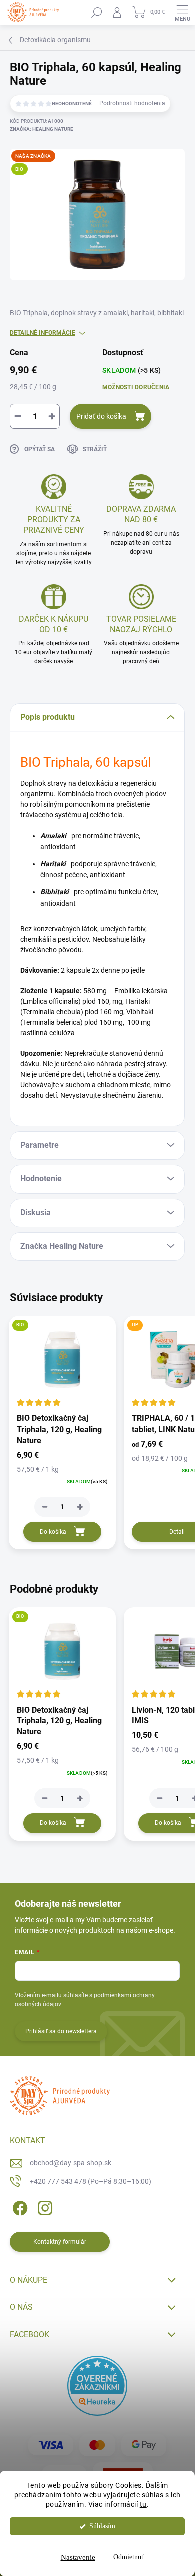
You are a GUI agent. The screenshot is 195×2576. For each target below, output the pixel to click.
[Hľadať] (97, 12)
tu (143, 2504)
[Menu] (182, 12)
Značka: (42, 129)
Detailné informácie (43, 333)
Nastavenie (78, 2557)
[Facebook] (19, 2206)
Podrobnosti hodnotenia (132, 103)
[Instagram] (44, 2206)
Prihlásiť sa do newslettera (61, 2031)
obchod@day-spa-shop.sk (71, 2163)
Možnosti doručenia (136, 387)
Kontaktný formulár (60, 2242)
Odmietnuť (129, 2557)
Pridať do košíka (101, 416)
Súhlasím (102, 2526)
